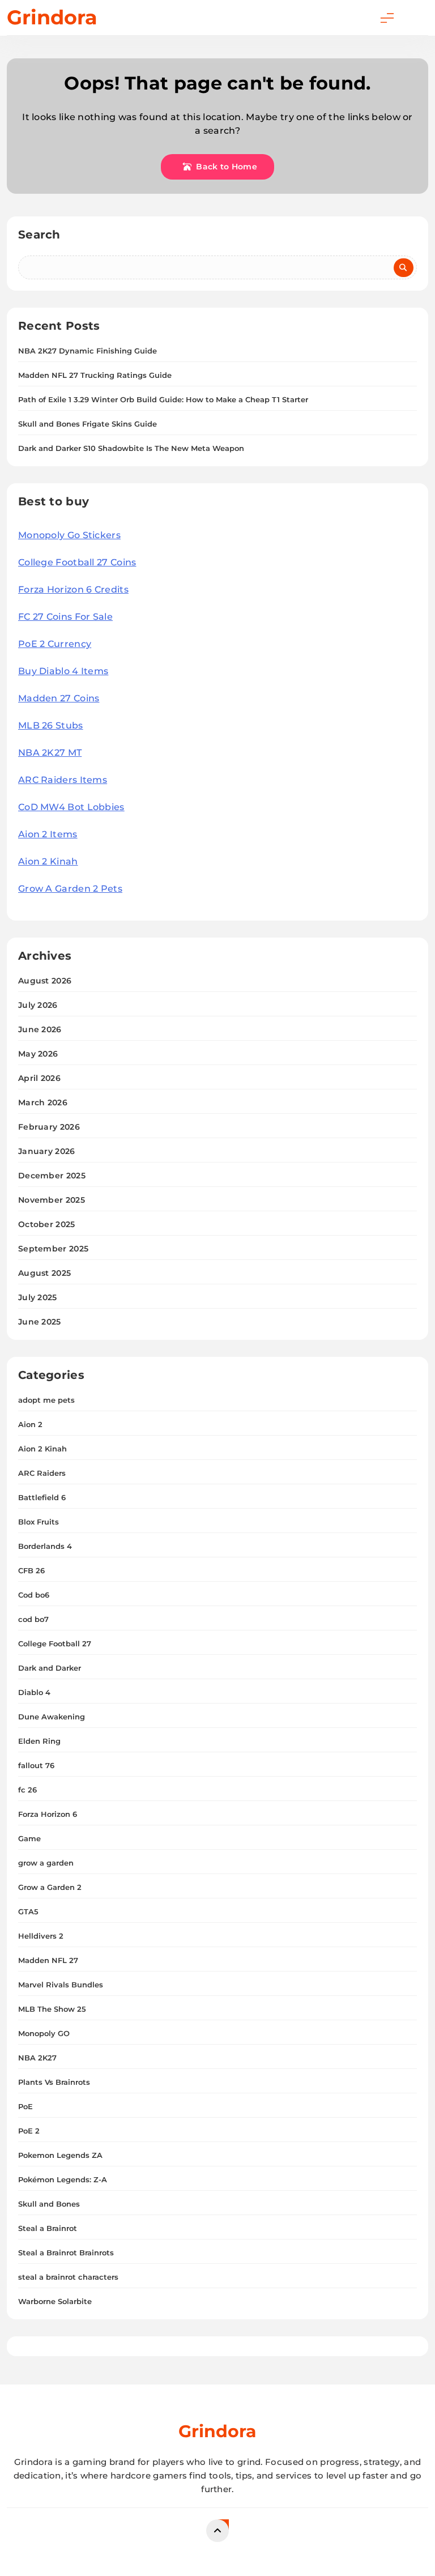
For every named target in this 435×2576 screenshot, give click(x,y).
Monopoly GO (44, 2033)
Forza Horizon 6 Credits (73, 589)
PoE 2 (29, 2131)
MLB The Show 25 (52, 2009)
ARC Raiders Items (63, 780)
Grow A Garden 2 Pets (70, 889)
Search (39, 235)
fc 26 (27, 1790)
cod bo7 (33, 1619)
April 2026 (39, 1078)
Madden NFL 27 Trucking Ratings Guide (95, 375)
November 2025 (52, 1200)
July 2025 (38, 1297)
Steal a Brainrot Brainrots (66, 2253)
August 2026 (45, 981)
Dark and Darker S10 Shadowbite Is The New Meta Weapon (131, 448)
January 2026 (47, 1151)
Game (29, 1838)
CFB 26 (31, 1570)
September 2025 (53, 1249)
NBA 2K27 (37, 2058)
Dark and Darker (50, 1668)
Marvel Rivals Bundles (61, 1985)
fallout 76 (36, 1765)
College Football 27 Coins (77, 562)
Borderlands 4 (45, 1546)
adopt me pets (46, 1400)
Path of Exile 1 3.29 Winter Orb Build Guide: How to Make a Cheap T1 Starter (163, 399)
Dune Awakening (52, 1717)
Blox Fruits (39, 1522)
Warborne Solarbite (55, 2301)
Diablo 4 (34, 1692)
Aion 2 (30, 1424)
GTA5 (28, 1911)
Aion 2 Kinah (48, 861)
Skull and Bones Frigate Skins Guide (88, 424)
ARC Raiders (42, 1473)
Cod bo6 (34, 1595)
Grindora (52, 17)
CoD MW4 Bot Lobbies (71, 807)
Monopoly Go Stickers (69, 535)
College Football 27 (55, 1643)
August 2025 (44, 1273)
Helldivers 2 (41, 1936)
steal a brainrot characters (68, 2277)
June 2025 (40, 1322)
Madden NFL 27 (48, 1960)
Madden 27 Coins (59, 698)
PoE (25, 2106)
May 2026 (38, 1054)
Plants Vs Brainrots (54, 2082)
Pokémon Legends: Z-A (63, 2179)
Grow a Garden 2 (50, 1887)
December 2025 (52, 1176)
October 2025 (47, 1224)
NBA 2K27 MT (50, 753)
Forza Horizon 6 (48, 1814)
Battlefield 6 (42, 1497)
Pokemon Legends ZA (60, 2155)
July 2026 (38, 1005)
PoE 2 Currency (55, 644)
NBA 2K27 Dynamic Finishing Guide (88, 351)
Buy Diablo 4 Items (63, 671)
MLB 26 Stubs (51, 725)
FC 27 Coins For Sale (65, 617)
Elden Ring (39, 1741)
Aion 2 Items (48, 834)
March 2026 (43, 1102)
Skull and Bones (49, 2204)
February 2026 (49, 1127)
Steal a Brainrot (48, 2228)
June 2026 (40, 1029)
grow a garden (46, 1863)
